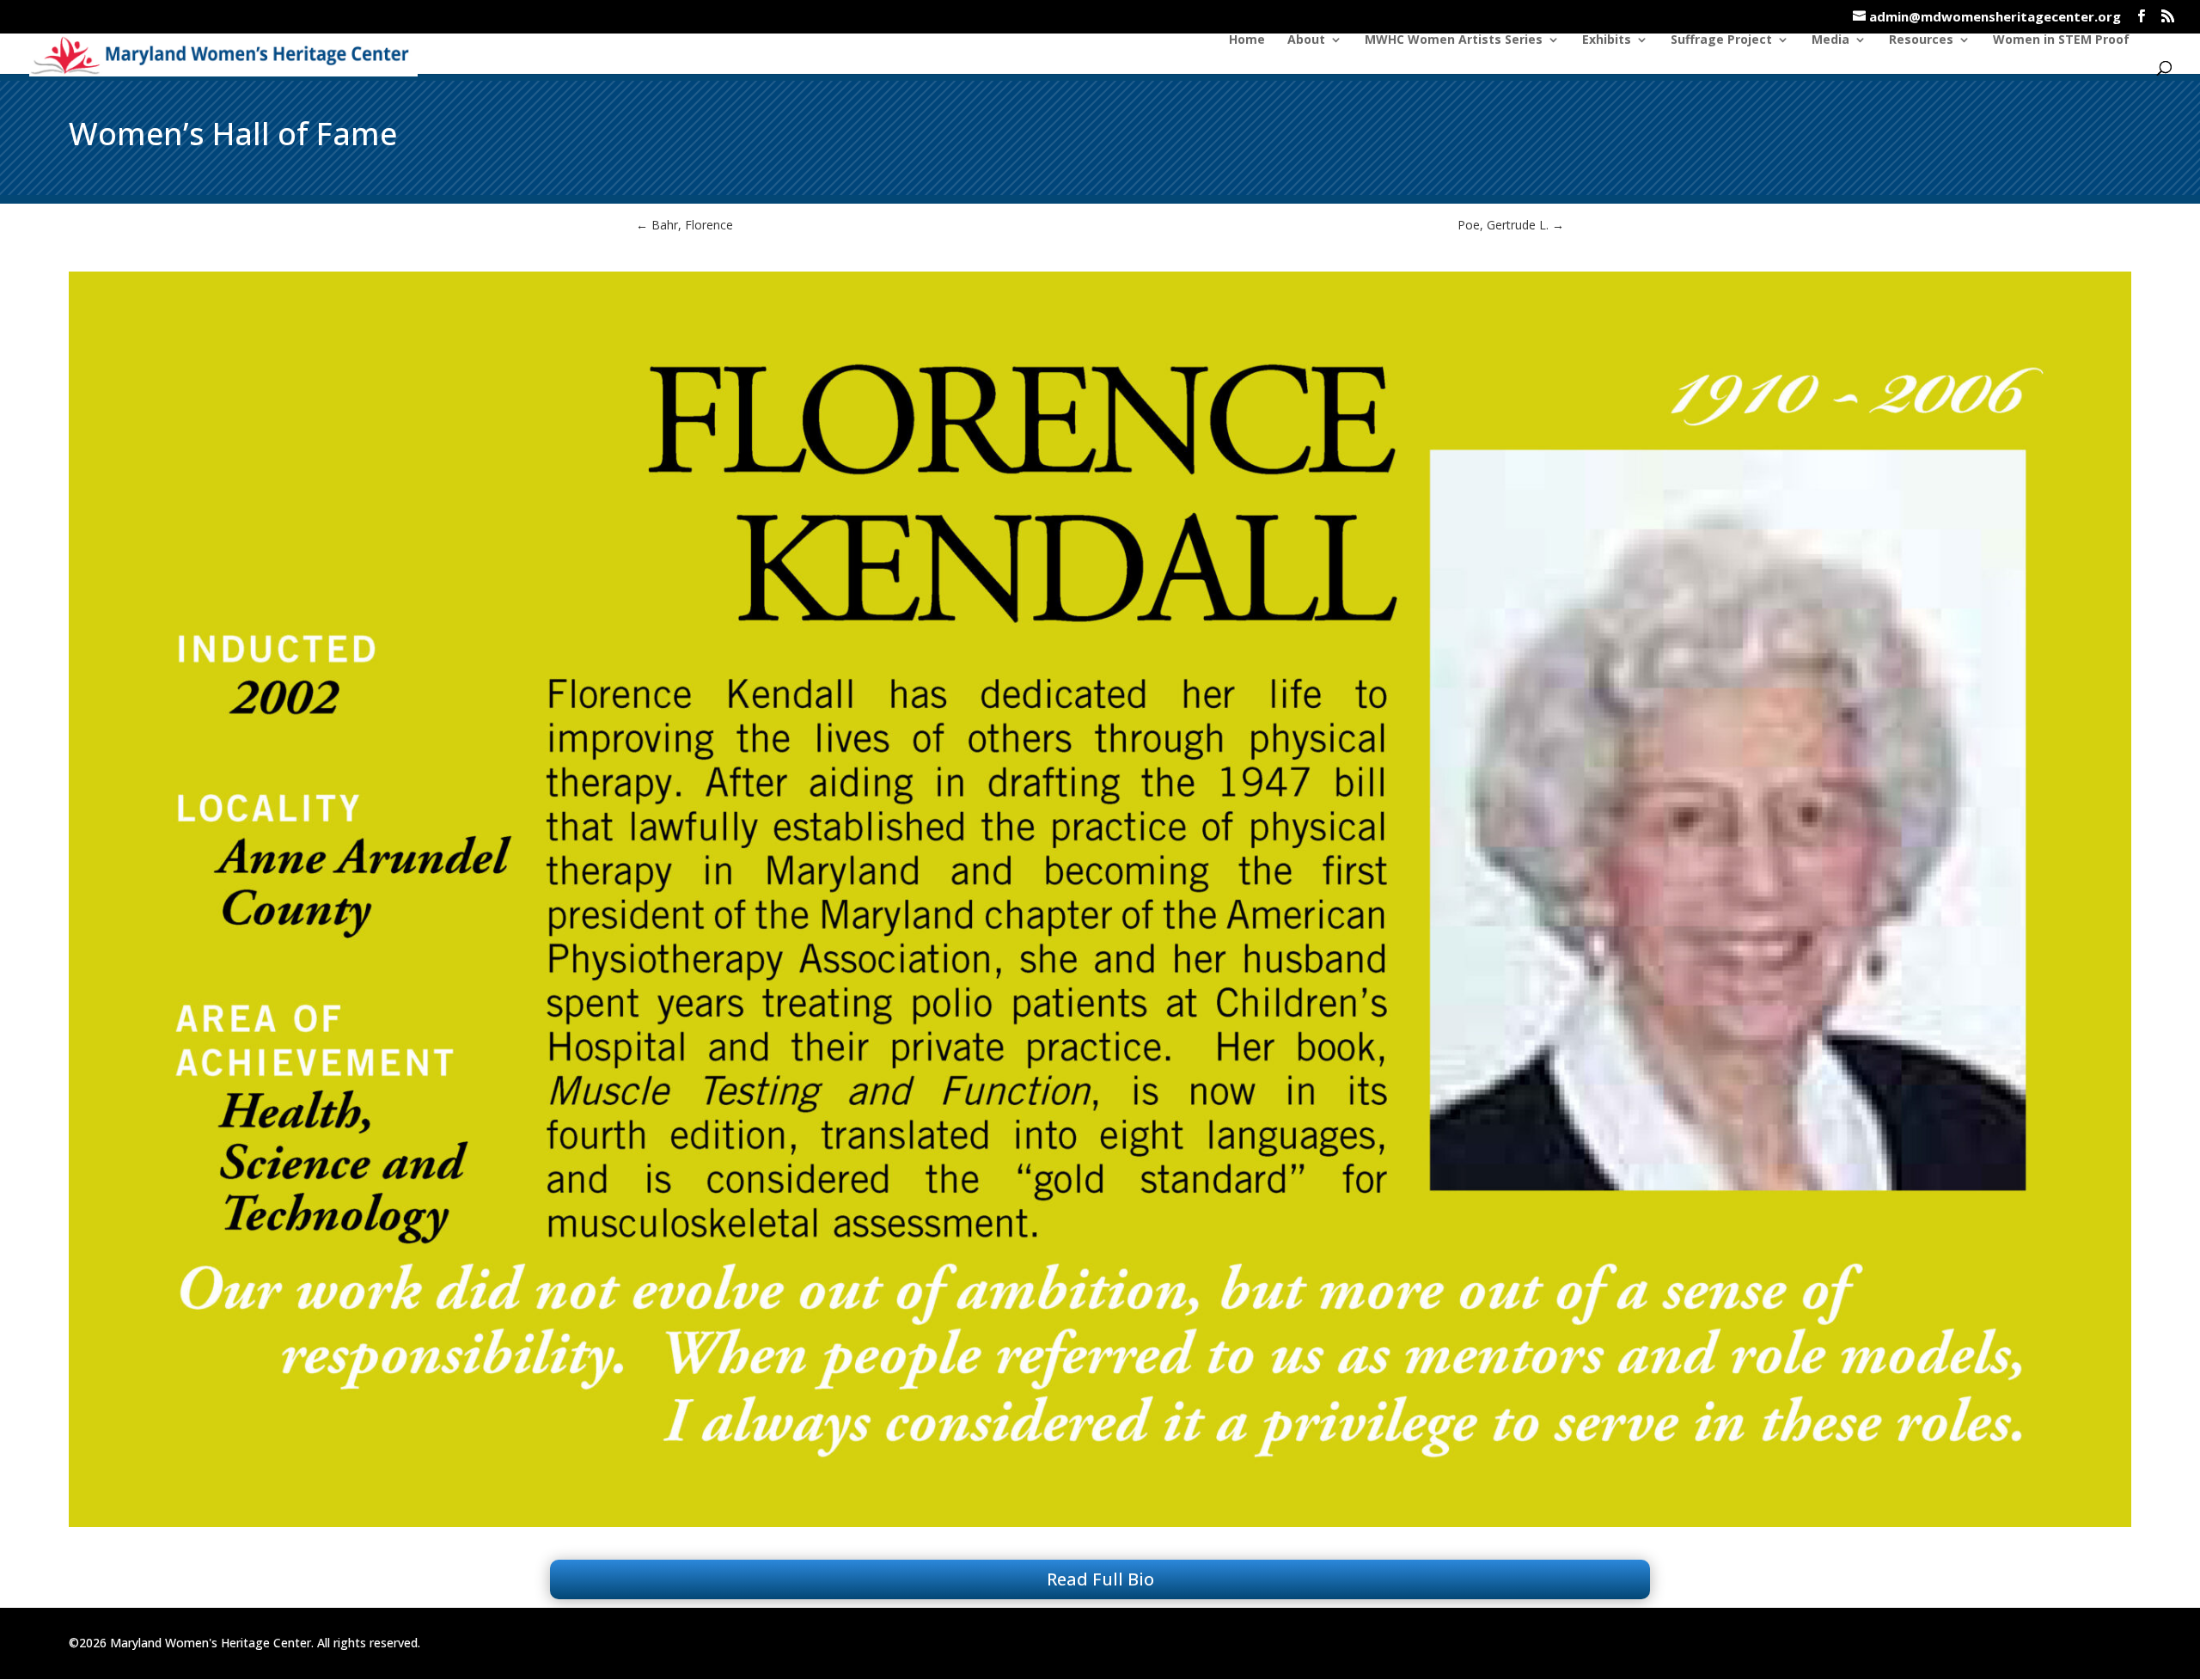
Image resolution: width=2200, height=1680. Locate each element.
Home (1247, 40)
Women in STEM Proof (2061, 40)
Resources (1921, 40)
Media (1830, 40)
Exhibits (1607, 40)
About (1306, 40)
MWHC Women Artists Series (1454, 40)
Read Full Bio (1100, 1579)
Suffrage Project (1721, 40)
